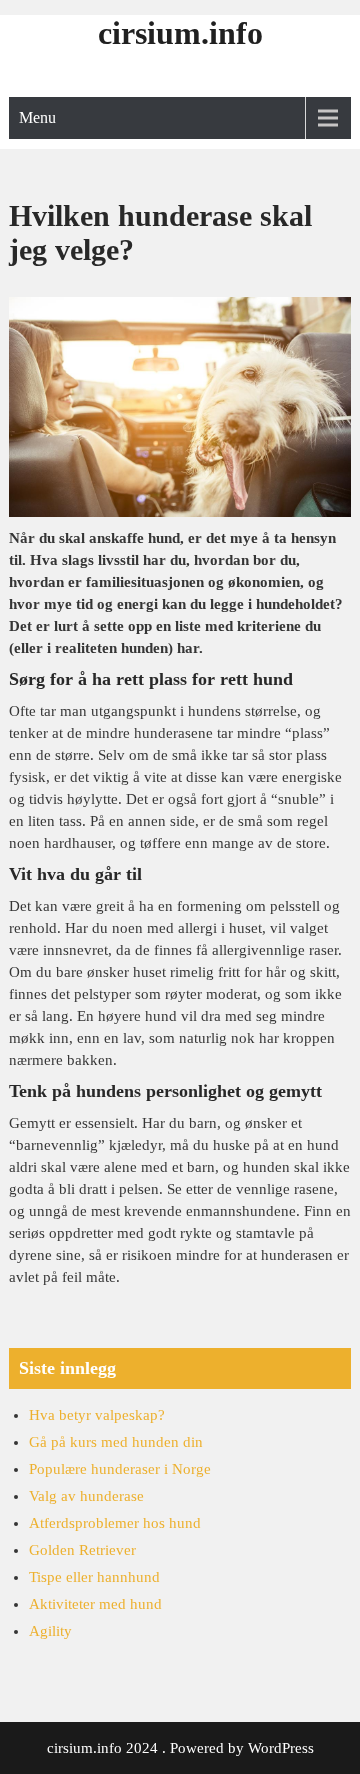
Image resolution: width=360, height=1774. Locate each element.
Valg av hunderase (86, 1496)
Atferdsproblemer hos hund (115, 1523)
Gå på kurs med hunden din (116, 1442)
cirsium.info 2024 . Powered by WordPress (180, 1748)
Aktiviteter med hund (95, 1604)
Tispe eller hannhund (94, 1577)
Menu (37, 117)
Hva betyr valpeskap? (97, 1415)
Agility (50, 1631)
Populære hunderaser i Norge (120, 1469)
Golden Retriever (82, 1550)
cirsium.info (180, 33)
